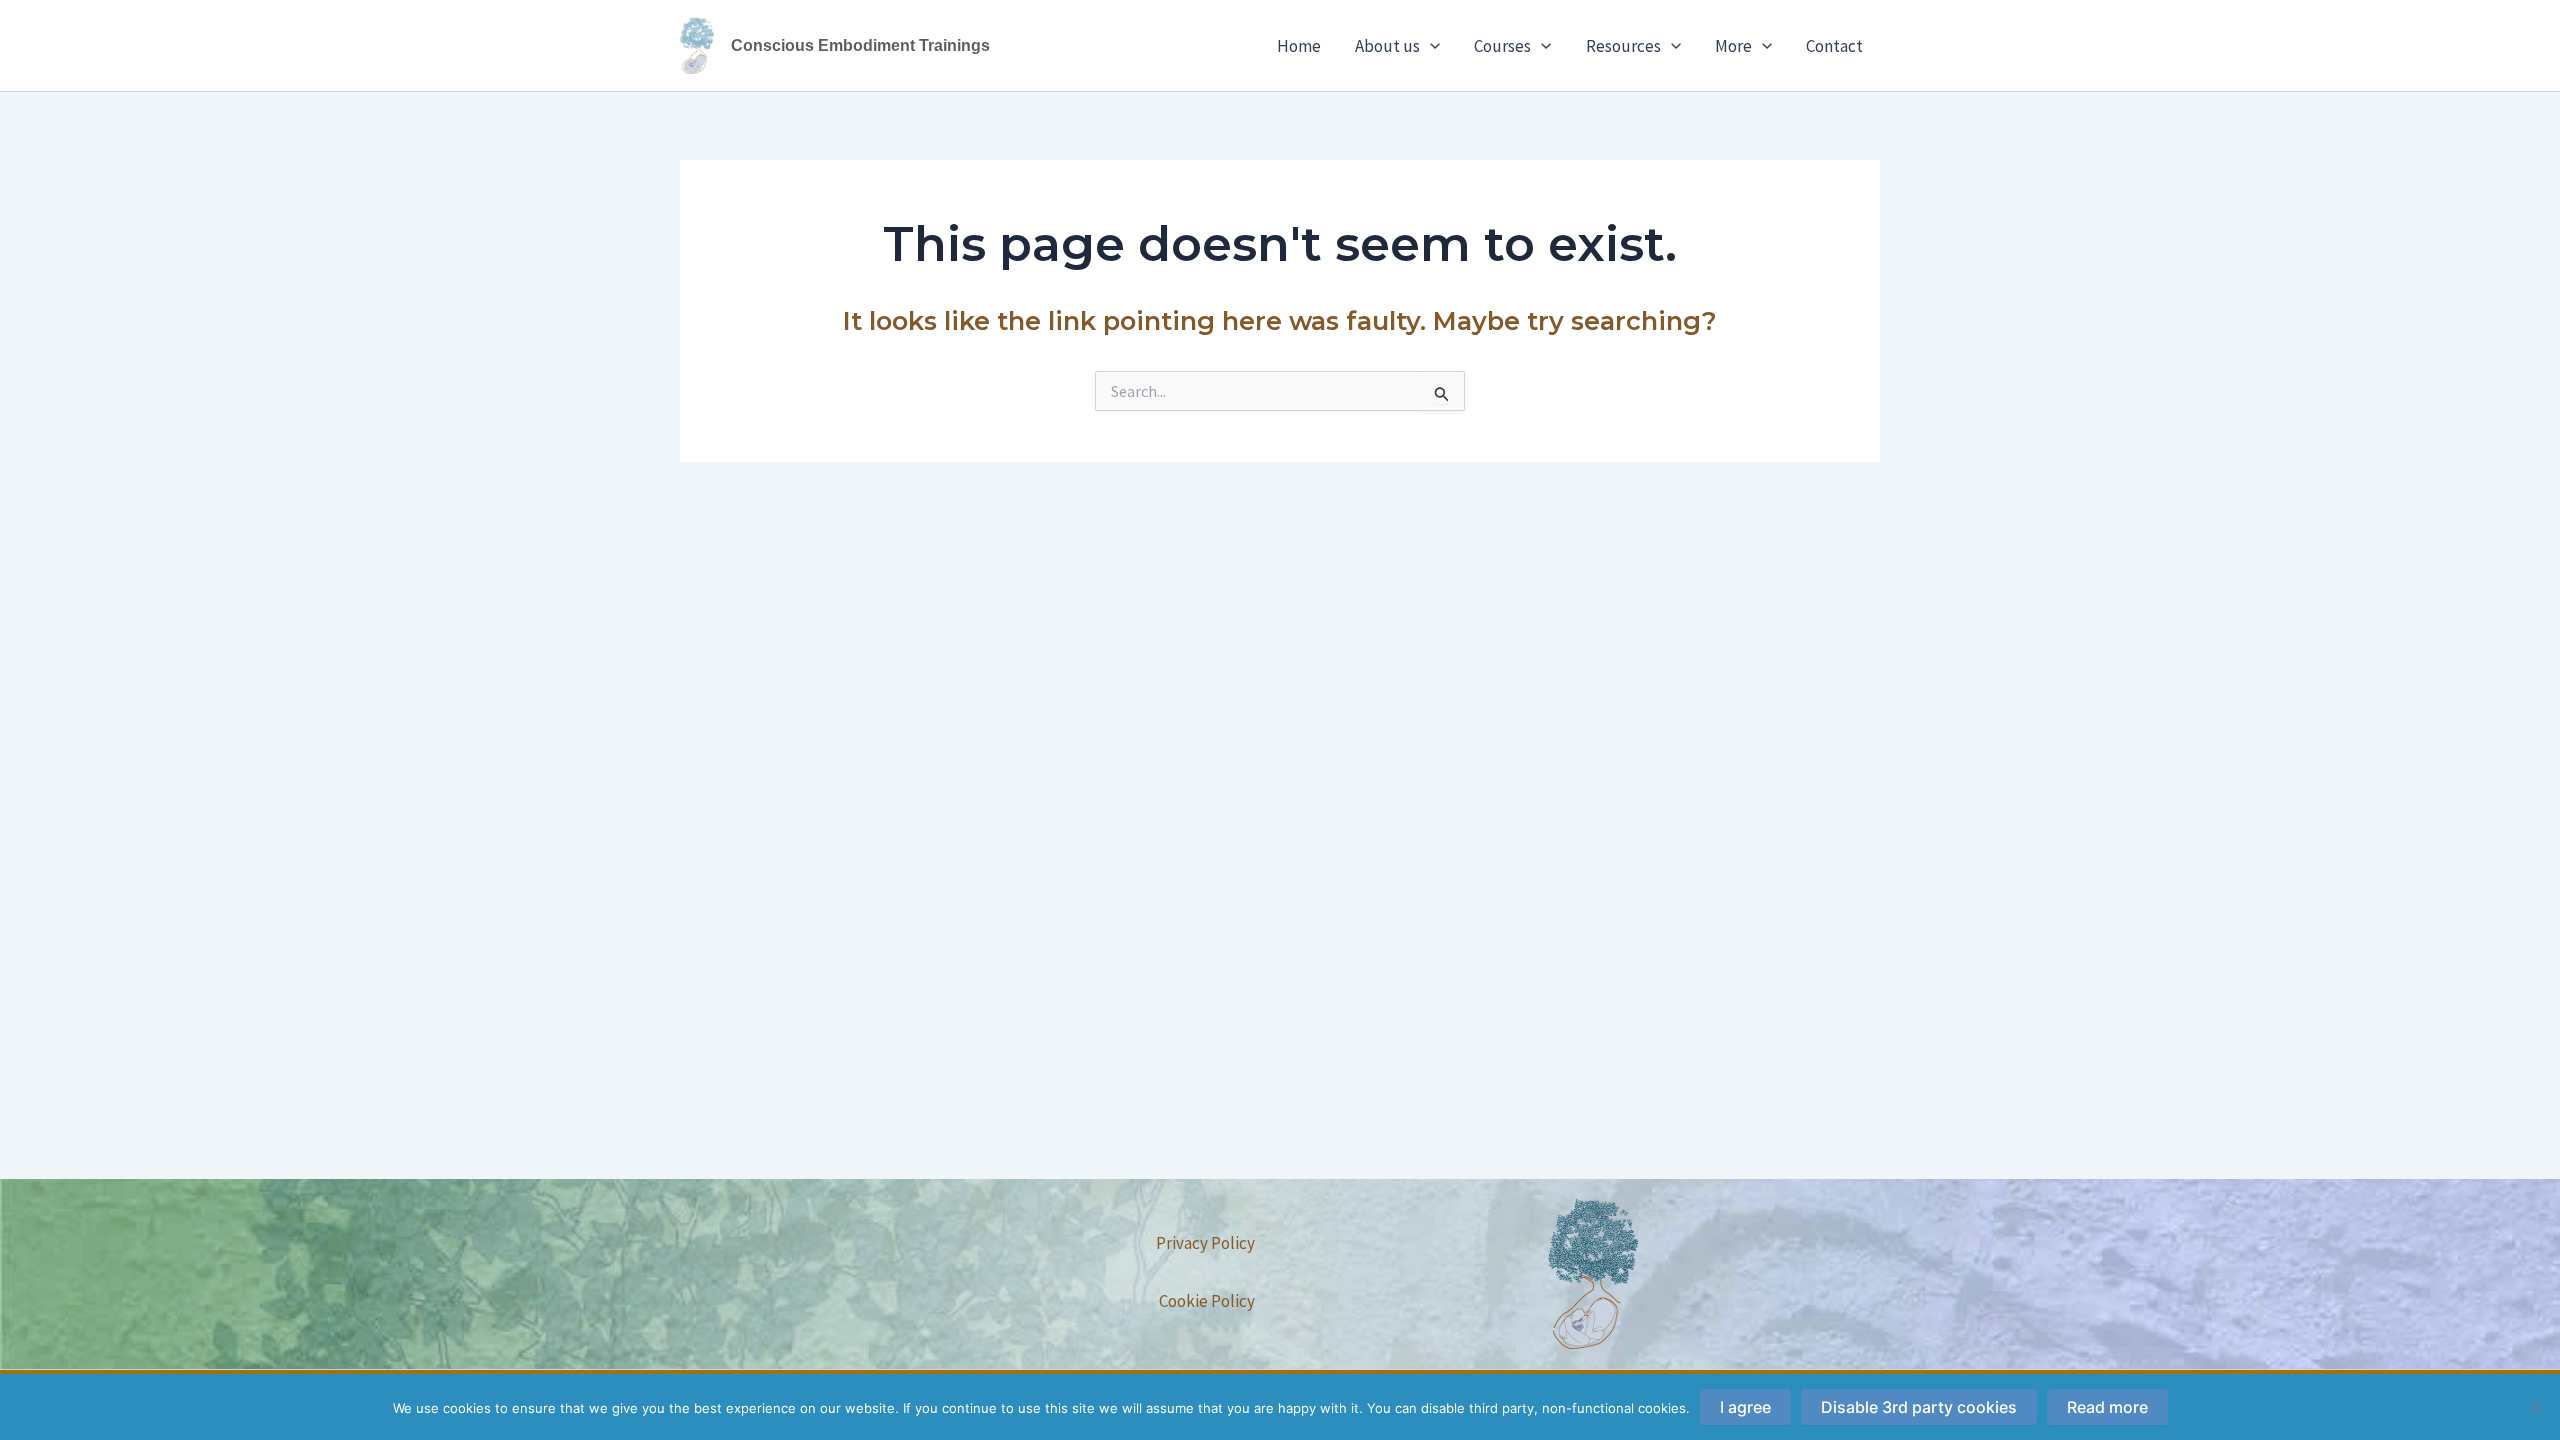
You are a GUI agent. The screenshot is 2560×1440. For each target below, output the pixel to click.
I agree (1745, 1407)
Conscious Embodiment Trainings (860, 45)
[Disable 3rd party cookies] (2535, 1407)
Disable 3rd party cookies (1919, 1407)
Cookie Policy (1207, 1301)
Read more (2107, 1407)
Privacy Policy (1205, 1243)
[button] (1430, 46)
